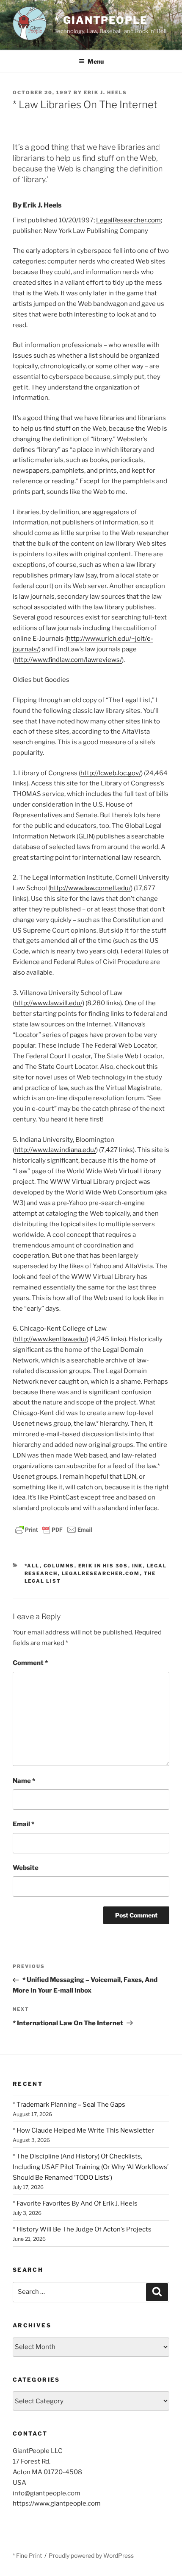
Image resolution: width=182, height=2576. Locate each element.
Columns (59, 1566)
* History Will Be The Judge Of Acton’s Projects (82, 2229)
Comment (30, 1663)
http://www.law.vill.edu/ (48, 1003)
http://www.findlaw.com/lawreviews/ (68, 660)
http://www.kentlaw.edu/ (51, 1339)
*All (32, 1566)
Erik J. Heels (105, 93)
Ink (138, 1566)
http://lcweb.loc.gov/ (111, 773)
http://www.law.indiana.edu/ (55, 1150)
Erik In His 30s (103, 1566)
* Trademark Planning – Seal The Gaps (69, 2105)
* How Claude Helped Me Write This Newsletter (83, 2130)
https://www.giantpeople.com (57, 2503)
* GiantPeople (101, 20)
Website (26, 1868)
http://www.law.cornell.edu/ (90, 888)
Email (23, 1824)
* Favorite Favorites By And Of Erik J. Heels (75, 2203)
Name (24, 1781)
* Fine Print (27, 2555)
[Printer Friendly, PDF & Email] (54, 1529)
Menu (96, 61)
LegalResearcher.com (128, 220)
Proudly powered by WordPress (91, 2555)
